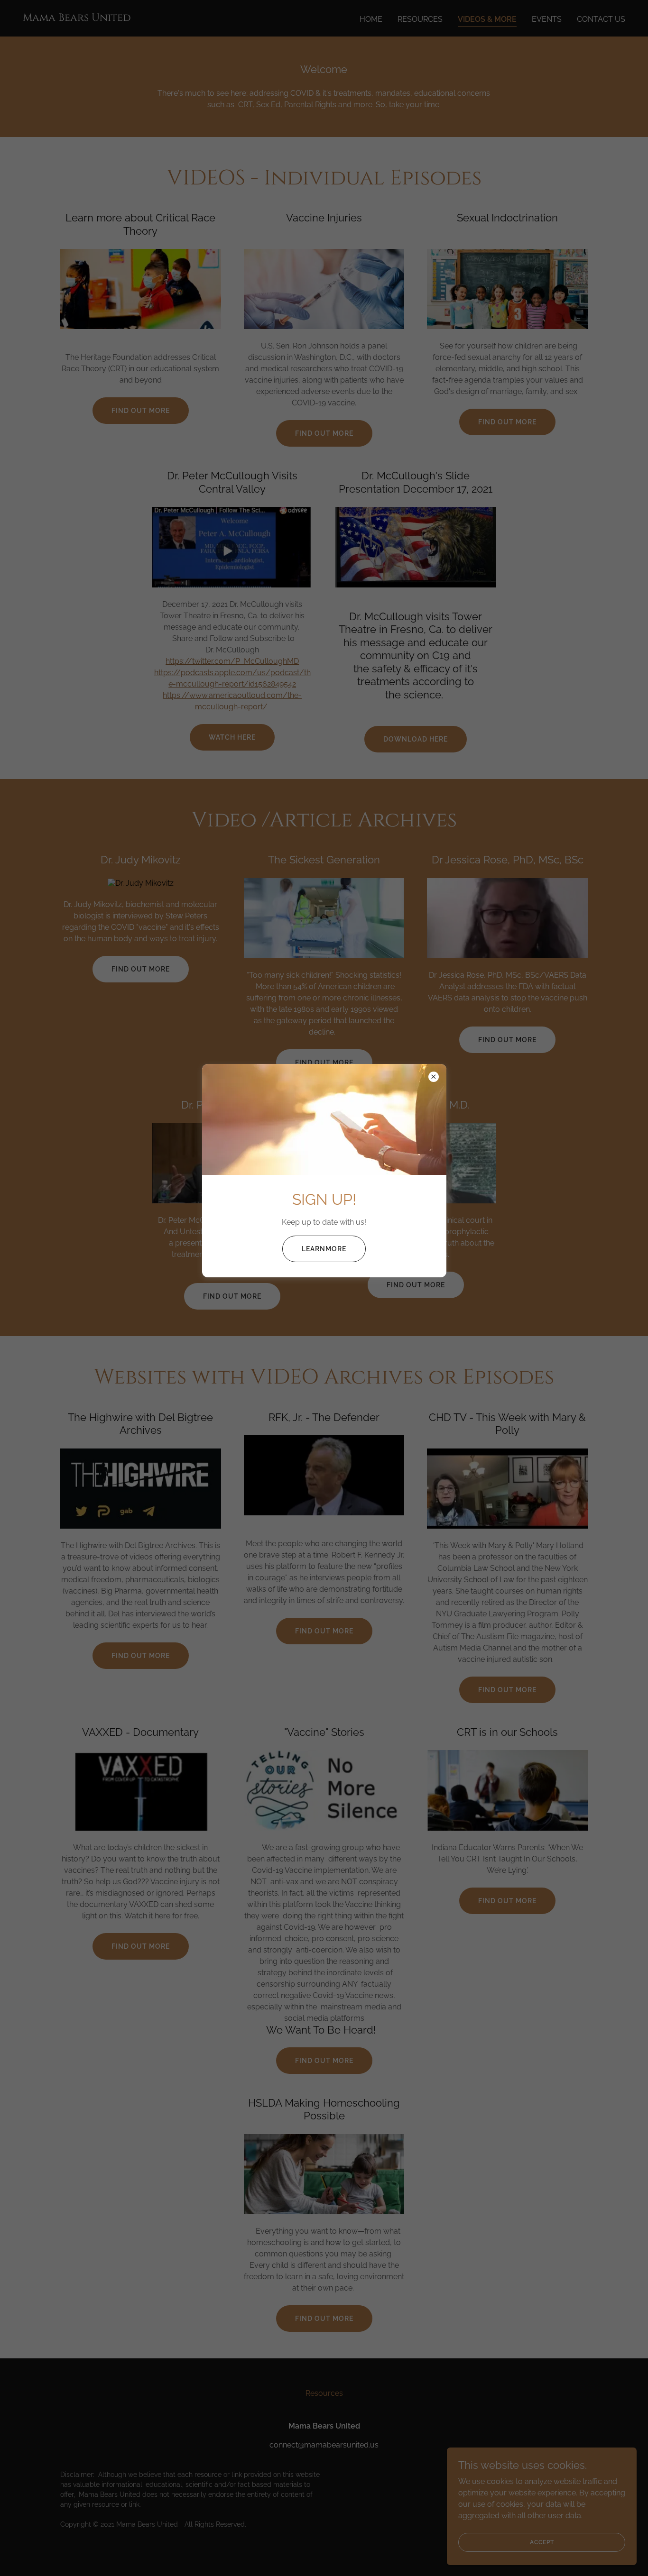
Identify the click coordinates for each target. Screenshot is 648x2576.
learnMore (324, 1249)
